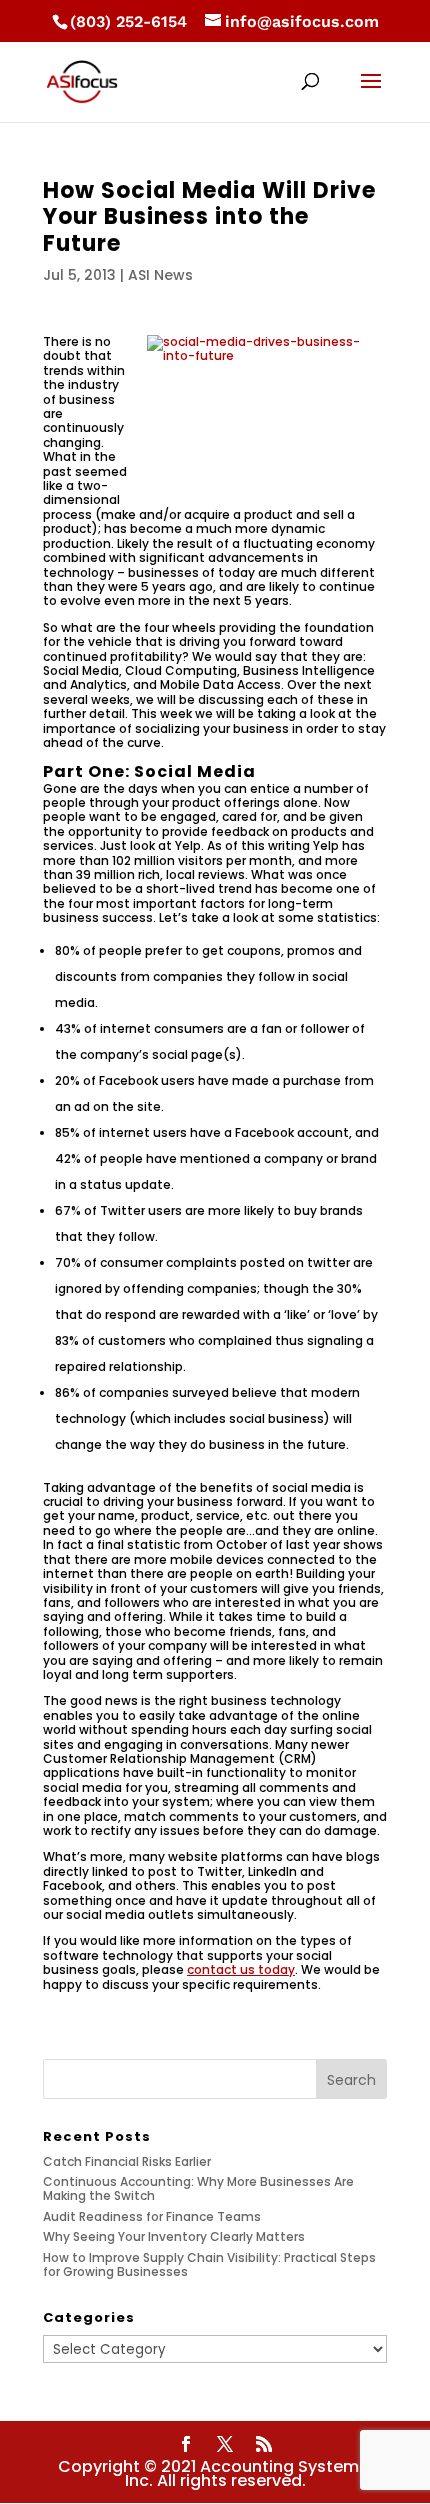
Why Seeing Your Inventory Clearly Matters (174, 2236)
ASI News (160, 275)
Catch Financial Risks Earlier (127, 2161)
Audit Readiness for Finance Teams (152, 2216)
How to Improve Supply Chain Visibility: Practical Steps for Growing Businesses (209, 2264)
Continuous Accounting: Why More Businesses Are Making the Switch (198, 2188)
